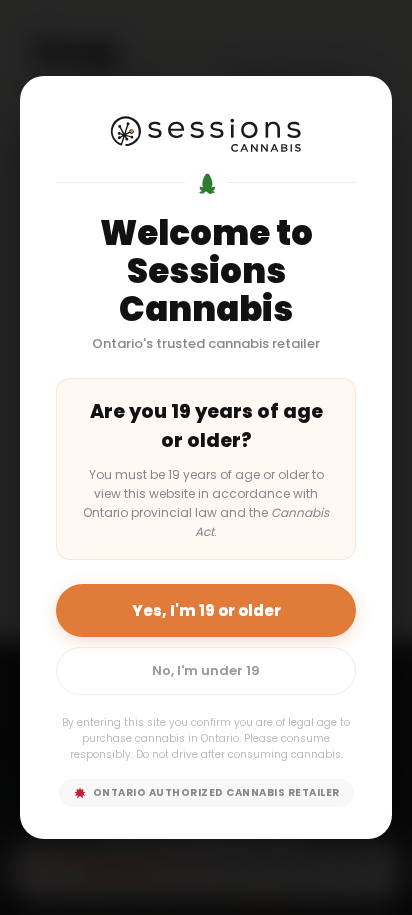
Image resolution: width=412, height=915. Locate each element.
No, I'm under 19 (206, 670)
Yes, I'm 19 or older (206, 610)
